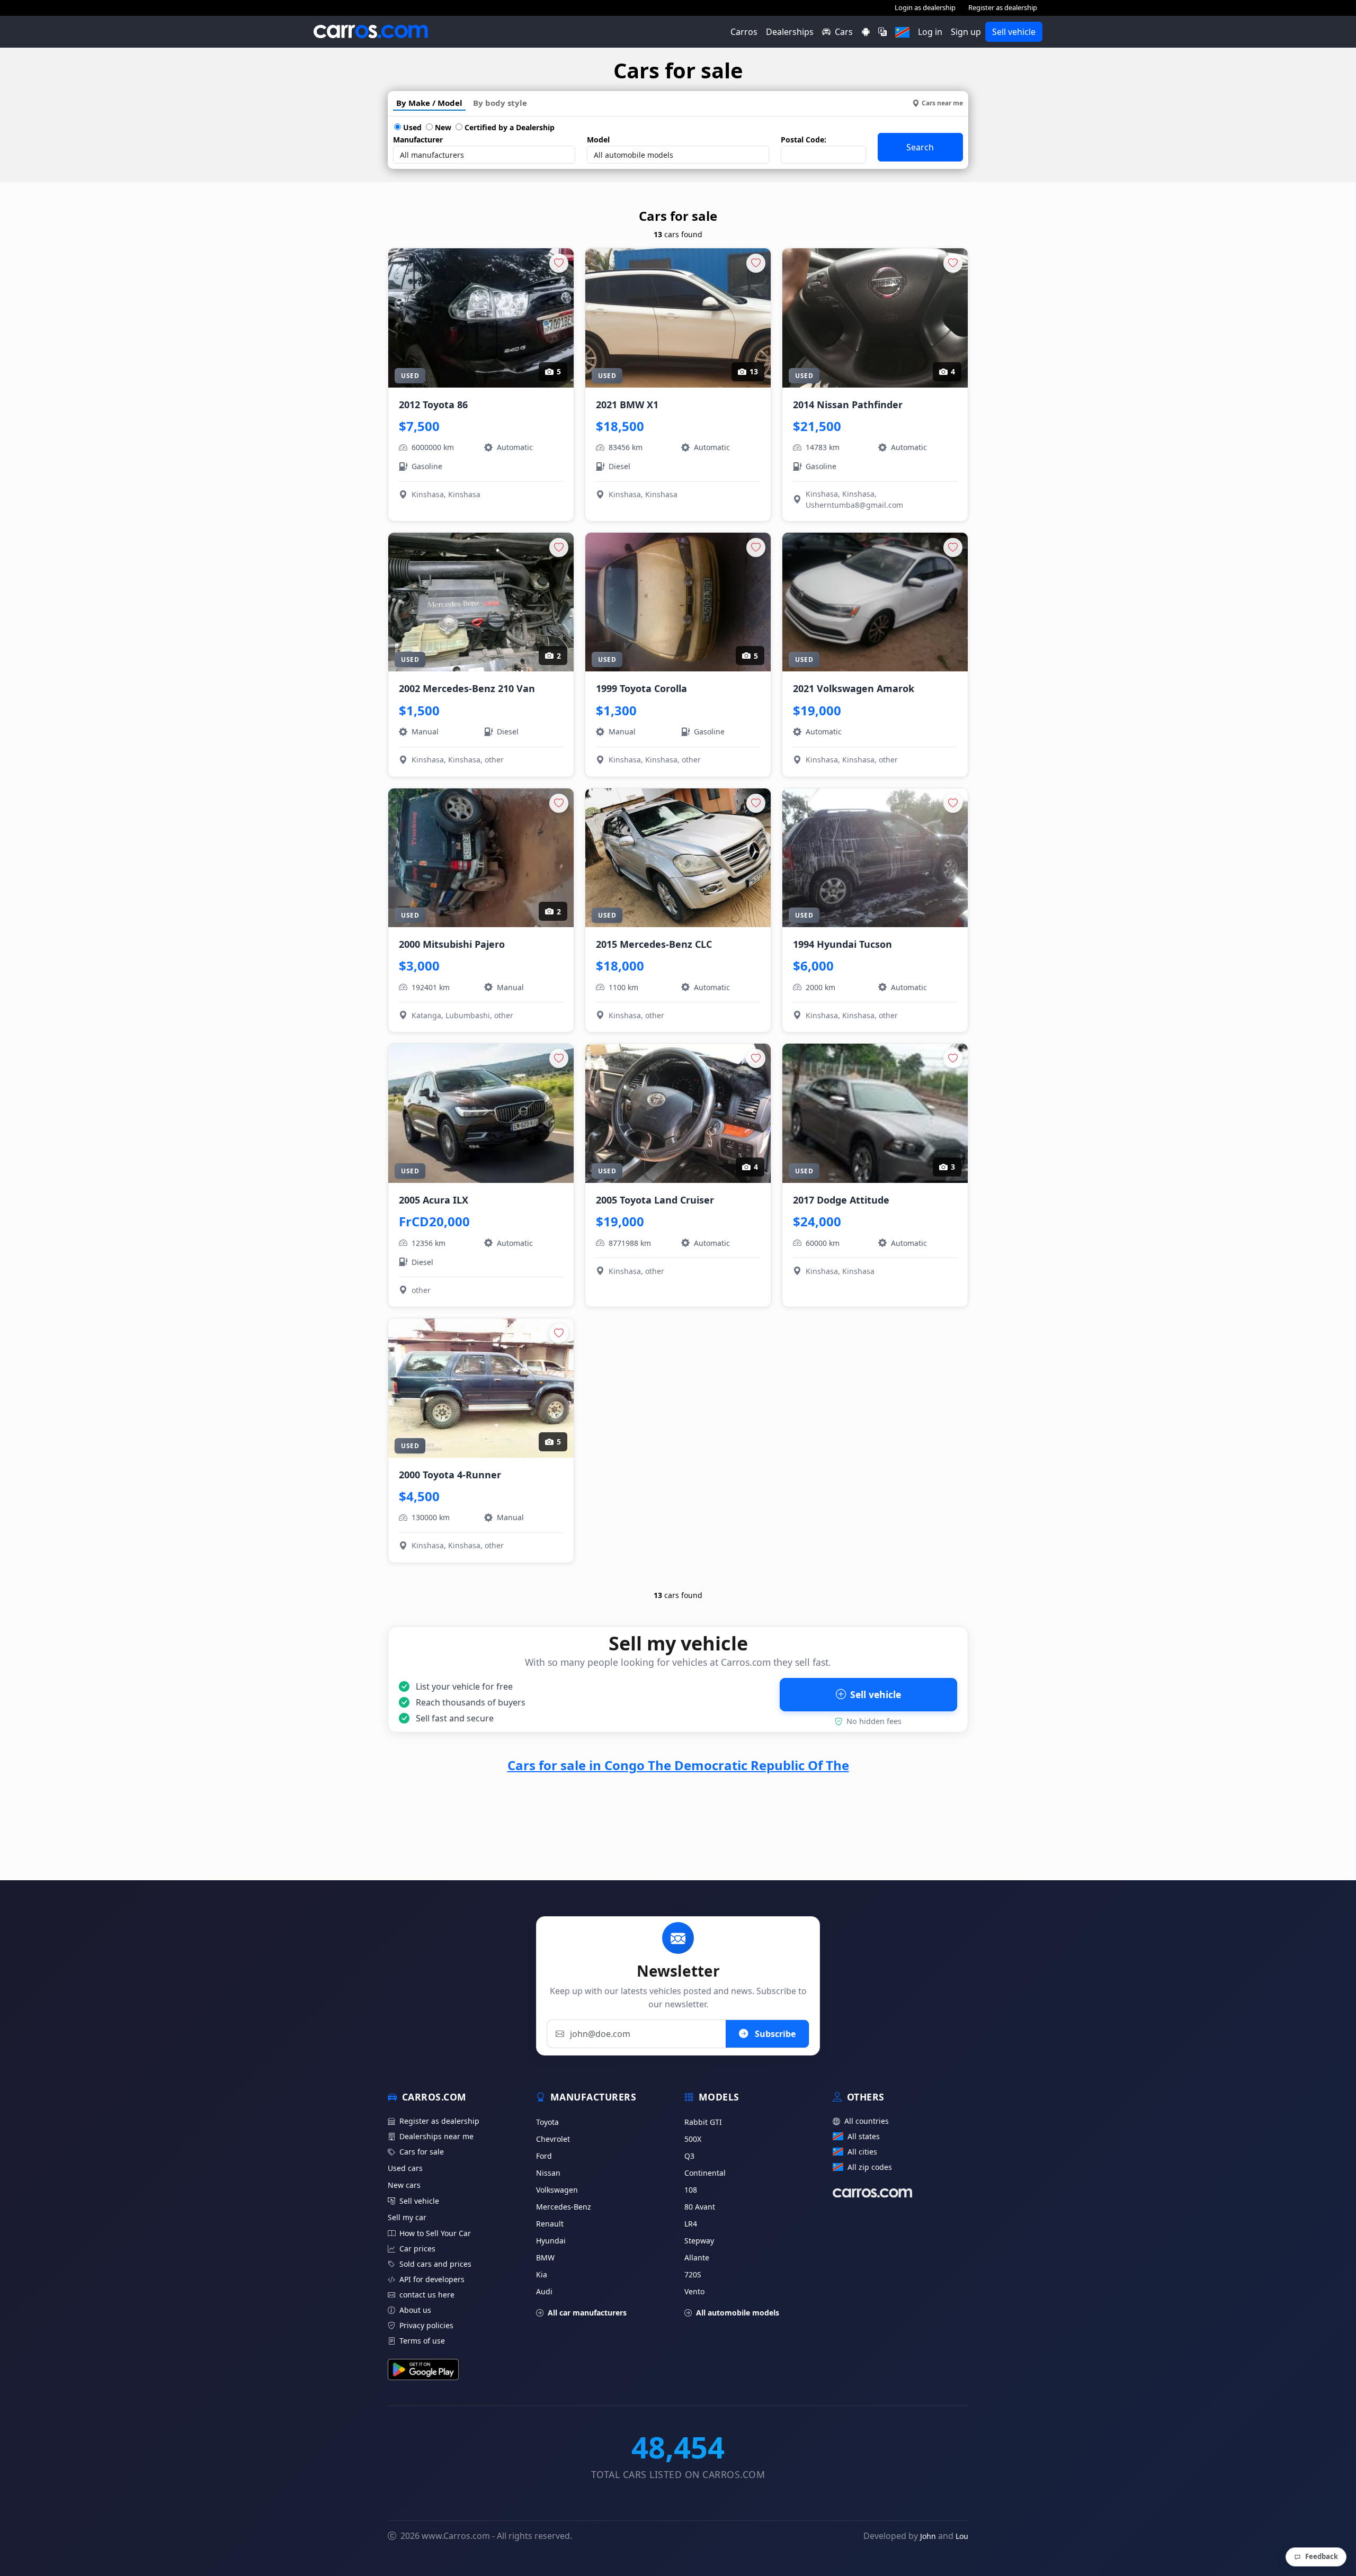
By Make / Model (429, 103)
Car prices (417, 2249)
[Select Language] (882, 32)
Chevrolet (553, 2139)
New (442, 127)
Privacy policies (426, 2325)
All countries (867, 2121)
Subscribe (774, 2034)
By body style (500, 103)
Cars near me (942, 103)
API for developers (432, 2279)
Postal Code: (804, 140)
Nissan (548, 2173)
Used (411, 127)
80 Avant (700, 2207)
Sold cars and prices (435, 2264)
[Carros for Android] (866, 32)
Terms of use (422, 2341)
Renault (550, 2224)
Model (598, 140)
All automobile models (738, 2313)
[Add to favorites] (559, 263)
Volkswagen (557, 2190)
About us (415, 2310)
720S (693, 2274)
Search (920, 147)
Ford (544, 2156)
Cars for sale (422, 2152)
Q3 (689, 2156)
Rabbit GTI (703, 2122)
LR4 (691, 2224)
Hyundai (551, 2241)
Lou (962, 2536)
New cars (404, 2185)
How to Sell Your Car (435, 2233)
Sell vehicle (1014, 32)
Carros (744, 32)
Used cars (405, 2168)
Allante (697, 2258)
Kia (542, 2274)
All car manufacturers (587, 2313)
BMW (545, 2258)
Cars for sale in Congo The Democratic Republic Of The (678, 1765)
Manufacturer (418, 140)
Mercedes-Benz (564, 2207)
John (928, 2536)
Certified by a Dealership (508, 127)
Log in (930, 32)
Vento (694, 2291)
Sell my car (407, 2217)
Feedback (1322, 2556)
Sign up (966, 32)
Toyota (547, 2122)
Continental (705, 2173)
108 (691, 2190)
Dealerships (790, 32)
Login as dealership (925, 7)
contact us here (427, 2295)
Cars (844, 32)
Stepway (699, 2241)
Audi (544, 2291)
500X (693, 2139)
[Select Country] (902, 32)
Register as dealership (1003, 7)
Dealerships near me (436, 2136)
